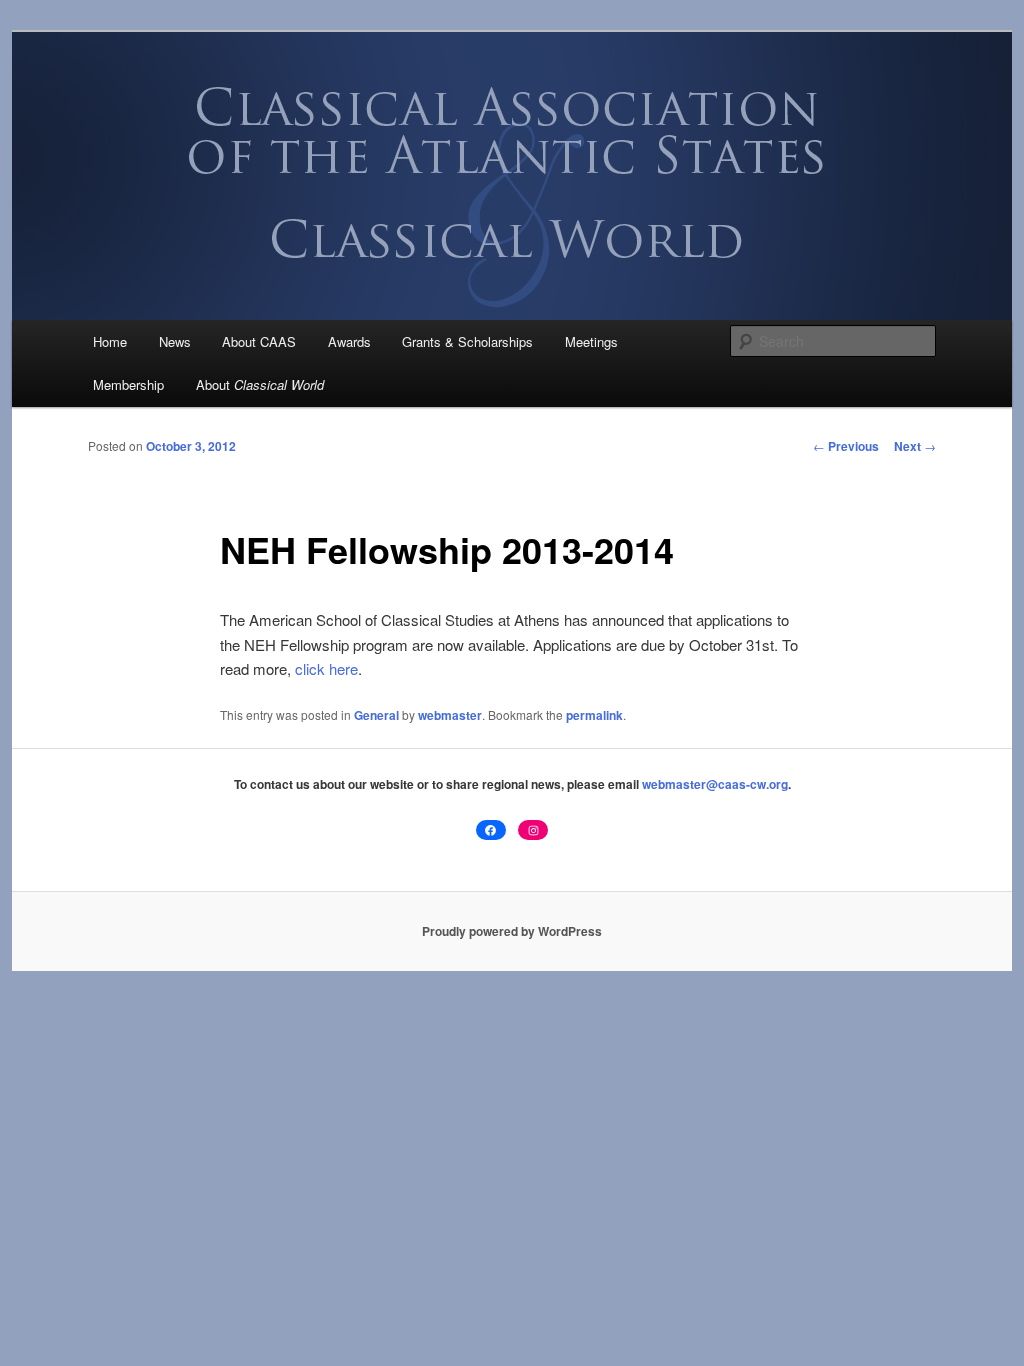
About (260, 384)
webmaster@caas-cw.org (715, 784)
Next (915, 446)
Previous (846, 446)
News (175, 341)
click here (326, 668)
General (376, 715)
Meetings (591, 341)
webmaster (450, 715)
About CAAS (259, 341)
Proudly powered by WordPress (512, 931)
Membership (128, 384)
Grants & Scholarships (467, 341)
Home (110, 341)
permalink (594, 715)
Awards (349, 341)
